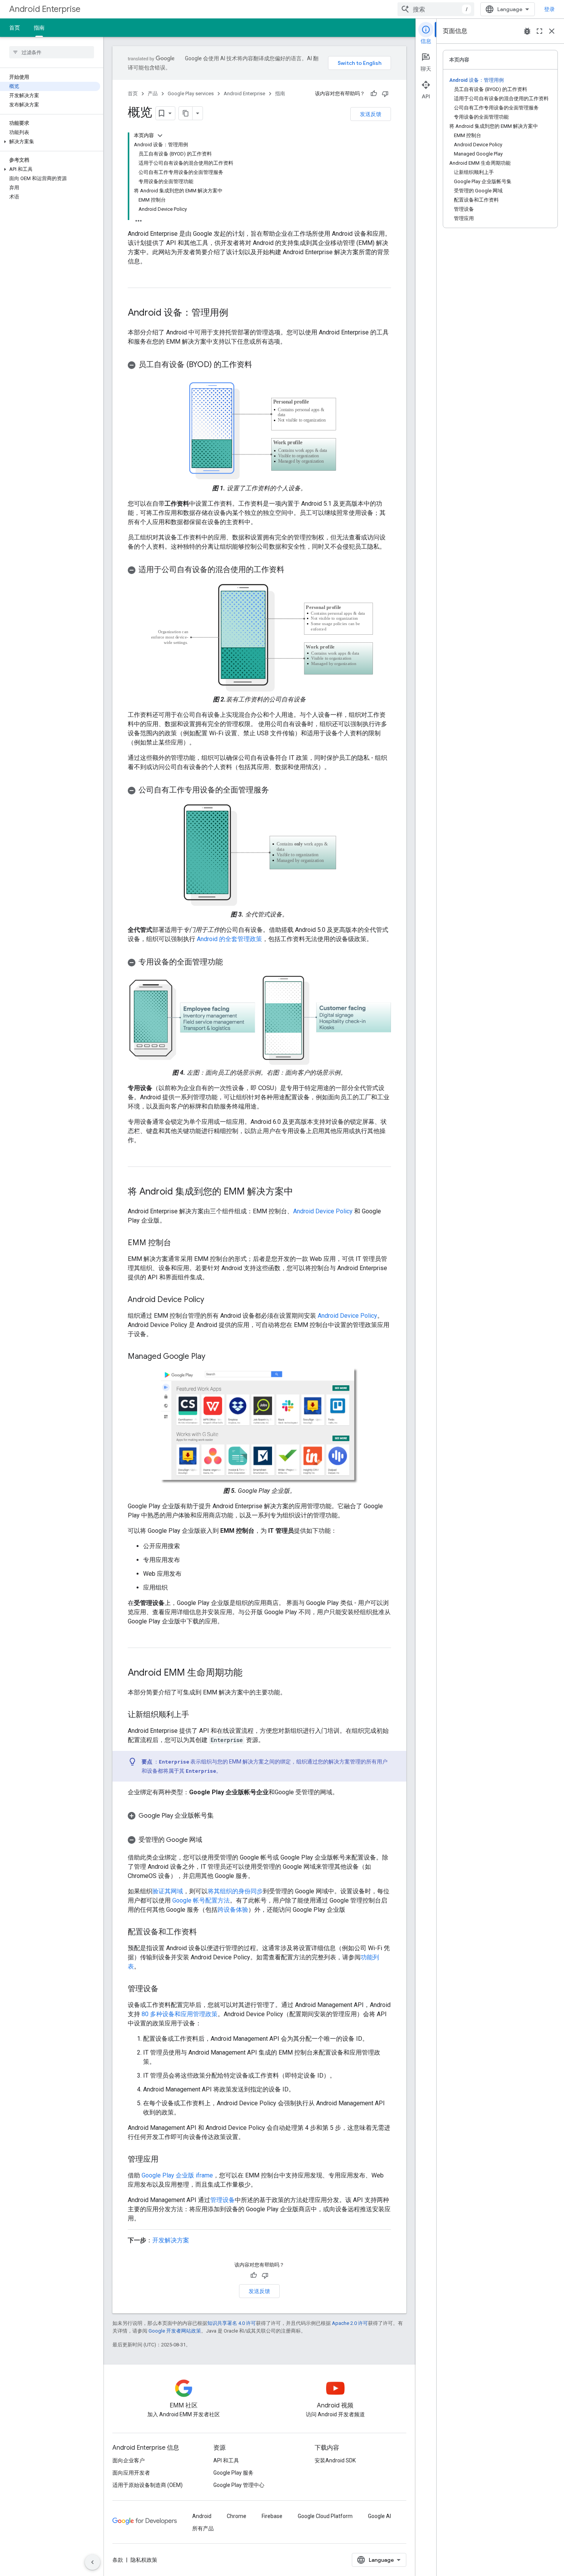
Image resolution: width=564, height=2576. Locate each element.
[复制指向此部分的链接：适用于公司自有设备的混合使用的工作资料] (292, 570)
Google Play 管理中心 (239, 2485)
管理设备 (223, 2200)
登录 (549, 9)
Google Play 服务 (233, 2473)
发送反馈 (371, 114)
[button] (50, 142)
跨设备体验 (233, 1910)
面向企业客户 (129, 2460)
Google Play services (191, 93)
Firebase (272, 2516)
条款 (118, 2560)
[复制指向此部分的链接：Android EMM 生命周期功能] (250, 1673)
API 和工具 (226, 2460)
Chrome (237, 2516)
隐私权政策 (144, 2560)
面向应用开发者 (131, 2473)
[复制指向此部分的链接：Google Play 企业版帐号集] (223, 1816)
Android (202, 2516)
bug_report (527, 31)
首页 (15, 28)
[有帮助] (374, 94)
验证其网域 (168, 1891)
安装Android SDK (335, 2460)
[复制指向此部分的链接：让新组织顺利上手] (197, 1715)
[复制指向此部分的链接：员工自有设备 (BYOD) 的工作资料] (260, 365)
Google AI (379, 2516)
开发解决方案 (171, 2240)
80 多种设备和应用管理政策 (180, 2014)
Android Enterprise (45, 9)
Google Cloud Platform (325, 2516)
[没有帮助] (385, 94)
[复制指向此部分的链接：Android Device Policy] (212, 1300)
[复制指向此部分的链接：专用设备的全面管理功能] (231, 963)
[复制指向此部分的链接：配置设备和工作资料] (204, 1932)
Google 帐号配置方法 (201, 1900)
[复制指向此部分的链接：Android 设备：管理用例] (236, 313)
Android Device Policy (323, 1211)
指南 (39, 28)
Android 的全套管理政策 (229, 939)
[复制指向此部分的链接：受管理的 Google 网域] (210, 1840)
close (552, 31)
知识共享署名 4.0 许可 (232, 2323)
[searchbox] (52, 52)
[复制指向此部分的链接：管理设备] (166, 1989)
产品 (153, 93)
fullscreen (539, 31)
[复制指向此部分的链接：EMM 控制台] (179, 1243)
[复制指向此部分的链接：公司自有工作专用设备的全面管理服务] (277, 791)
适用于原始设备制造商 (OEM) (148, 2485)
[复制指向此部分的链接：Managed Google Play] (213, 1357)
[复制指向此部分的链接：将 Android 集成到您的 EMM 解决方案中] (301, 1192)
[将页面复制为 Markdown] (186, 113)
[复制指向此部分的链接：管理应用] (166, 2160)
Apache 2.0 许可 (350, 2323)
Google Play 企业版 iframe (177, 2175)
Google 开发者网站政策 (175, 2331)
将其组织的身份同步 (235, 1891)
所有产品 (203, 2528)
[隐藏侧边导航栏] (92, 2562)
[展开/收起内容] (160, 136)
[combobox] (436, 9)
